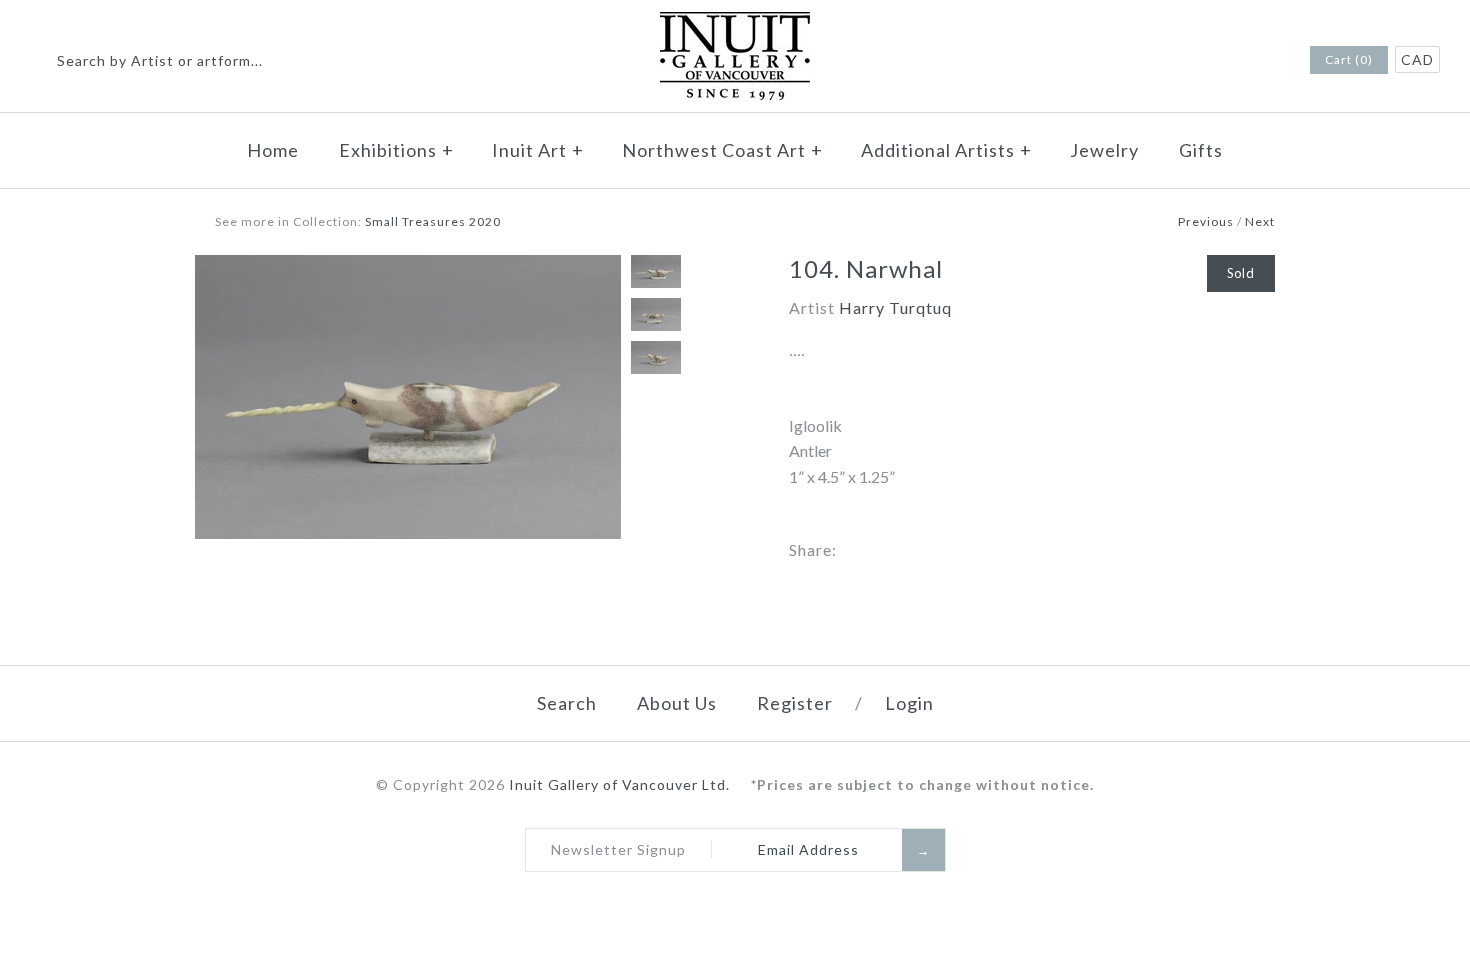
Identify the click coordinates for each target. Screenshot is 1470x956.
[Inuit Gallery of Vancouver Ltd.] (735, 24)
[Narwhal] (408, 267)
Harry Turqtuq (895, 307)
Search (567, 703)
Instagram (1265, 61)
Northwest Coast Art (722, 150)
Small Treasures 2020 (433, 221)
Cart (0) (1349, 59)
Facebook (1239, 61)
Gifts (1201, 150)
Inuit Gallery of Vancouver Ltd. (621, 784)
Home (273, 150)
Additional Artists (946, 150)
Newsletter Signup (618, 849)
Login (909, 703)
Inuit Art (538, 150)
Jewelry (1104, 150)
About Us (677, 703)
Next (1260, 221)
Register (795, 703)
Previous (1206, 221)
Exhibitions (396, 150)
